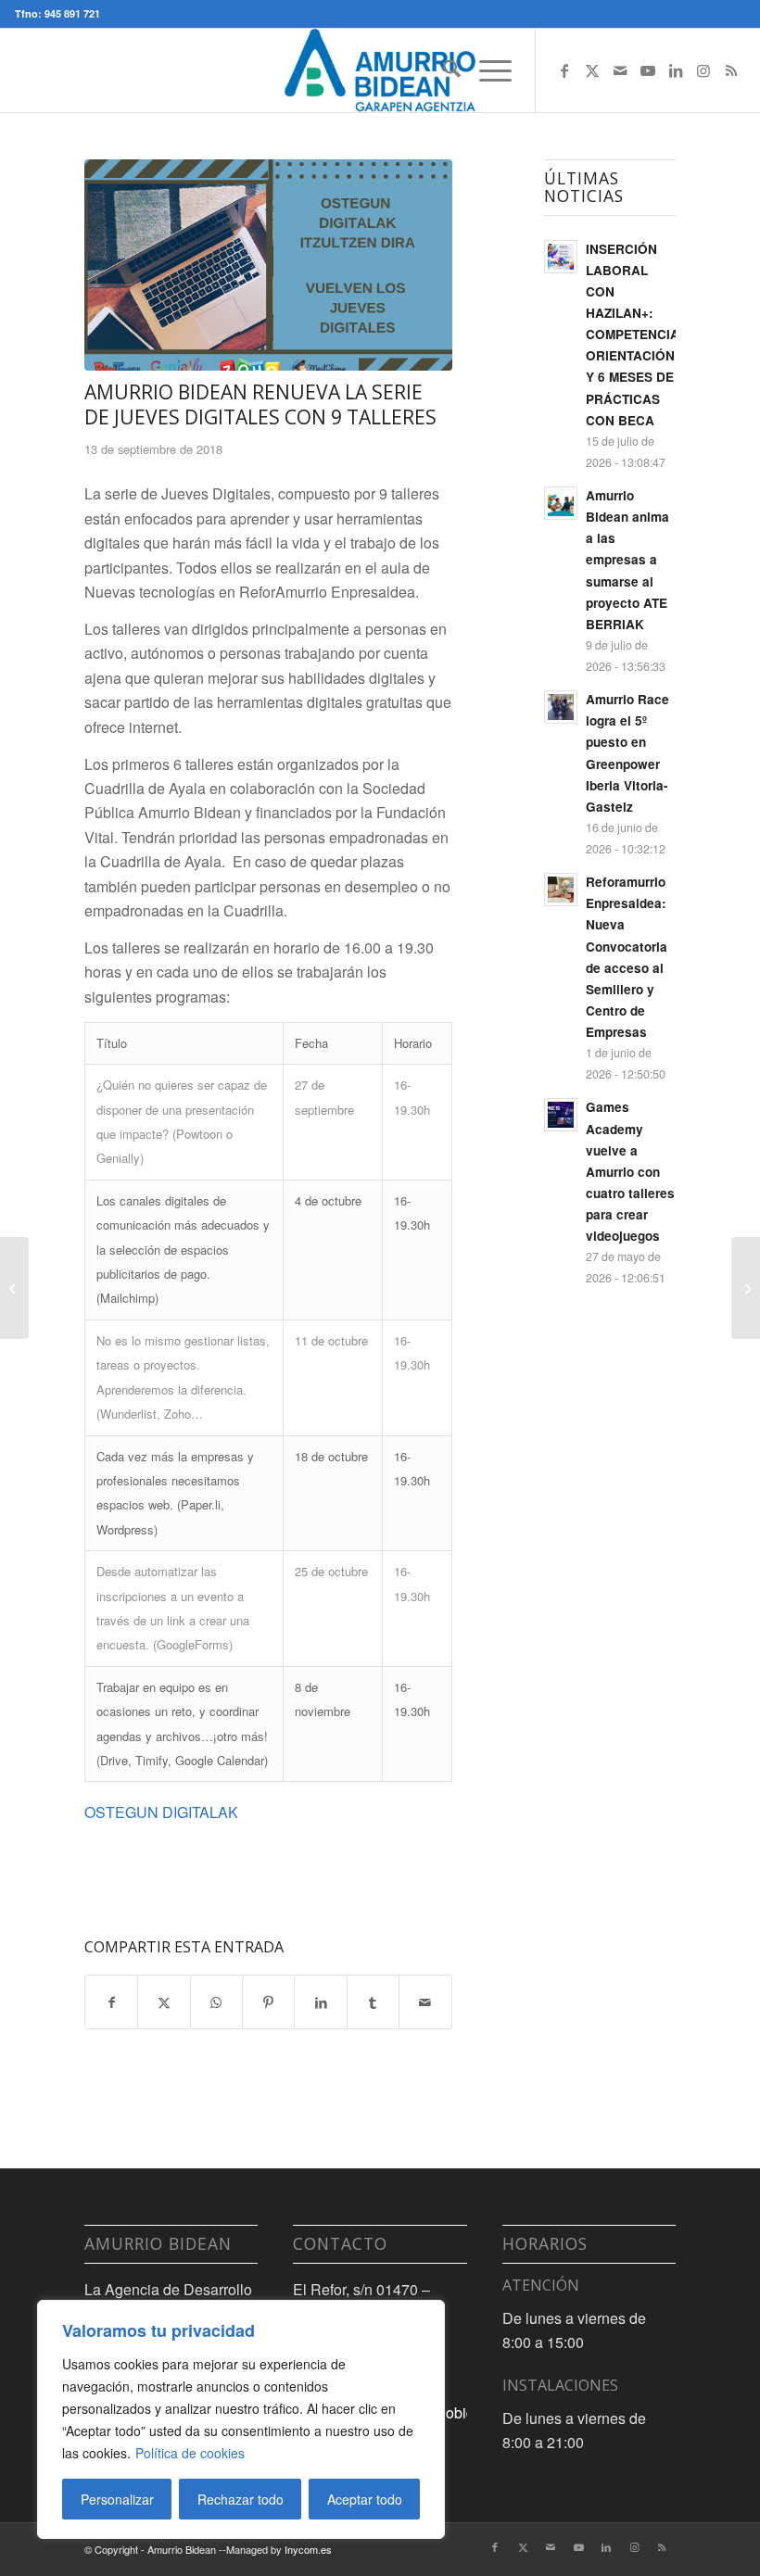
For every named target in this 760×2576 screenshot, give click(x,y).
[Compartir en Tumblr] (373, 2002)
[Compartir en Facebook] (111, 2002)
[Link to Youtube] (648, 70)
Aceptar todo (365, 2499)
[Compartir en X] (164, 2002)
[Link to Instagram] (703, 70)
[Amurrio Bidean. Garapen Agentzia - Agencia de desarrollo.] (380, 70)
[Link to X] (592, 70)
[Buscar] (443, 70)
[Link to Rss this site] (731, 70)
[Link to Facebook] (564, 70)
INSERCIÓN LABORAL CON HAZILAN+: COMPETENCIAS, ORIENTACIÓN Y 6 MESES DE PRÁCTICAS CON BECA (639, 335)
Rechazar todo (241, 2499)
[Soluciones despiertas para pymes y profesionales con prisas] (268, 265)
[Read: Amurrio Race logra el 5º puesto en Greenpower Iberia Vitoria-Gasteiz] (561, 707)
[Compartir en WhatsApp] (216, 2002)
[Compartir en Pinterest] (268, 2002)
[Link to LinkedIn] (676, 70)
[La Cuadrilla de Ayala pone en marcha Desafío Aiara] (14, 1288)
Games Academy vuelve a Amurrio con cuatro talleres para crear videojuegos (630, 1171)
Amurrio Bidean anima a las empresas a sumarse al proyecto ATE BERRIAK (627, 560)
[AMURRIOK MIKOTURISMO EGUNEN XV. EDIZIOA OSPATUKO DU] (746, 1288)
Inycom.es (308, 2549)
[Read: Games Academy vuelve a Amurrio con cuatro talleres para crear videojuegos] (561, 1115)
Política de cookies (190, 2453)
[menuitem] (443, 70)
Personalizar (117, 2499)
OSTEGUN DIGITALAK (161, 1812)
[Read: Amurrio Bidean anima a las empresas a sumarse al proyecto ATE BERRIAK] (561, 503)
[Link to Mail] (620, 70)
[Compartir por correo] (425, 2002)
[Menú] (486, 70)
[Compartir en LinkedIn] (320, 2002)
